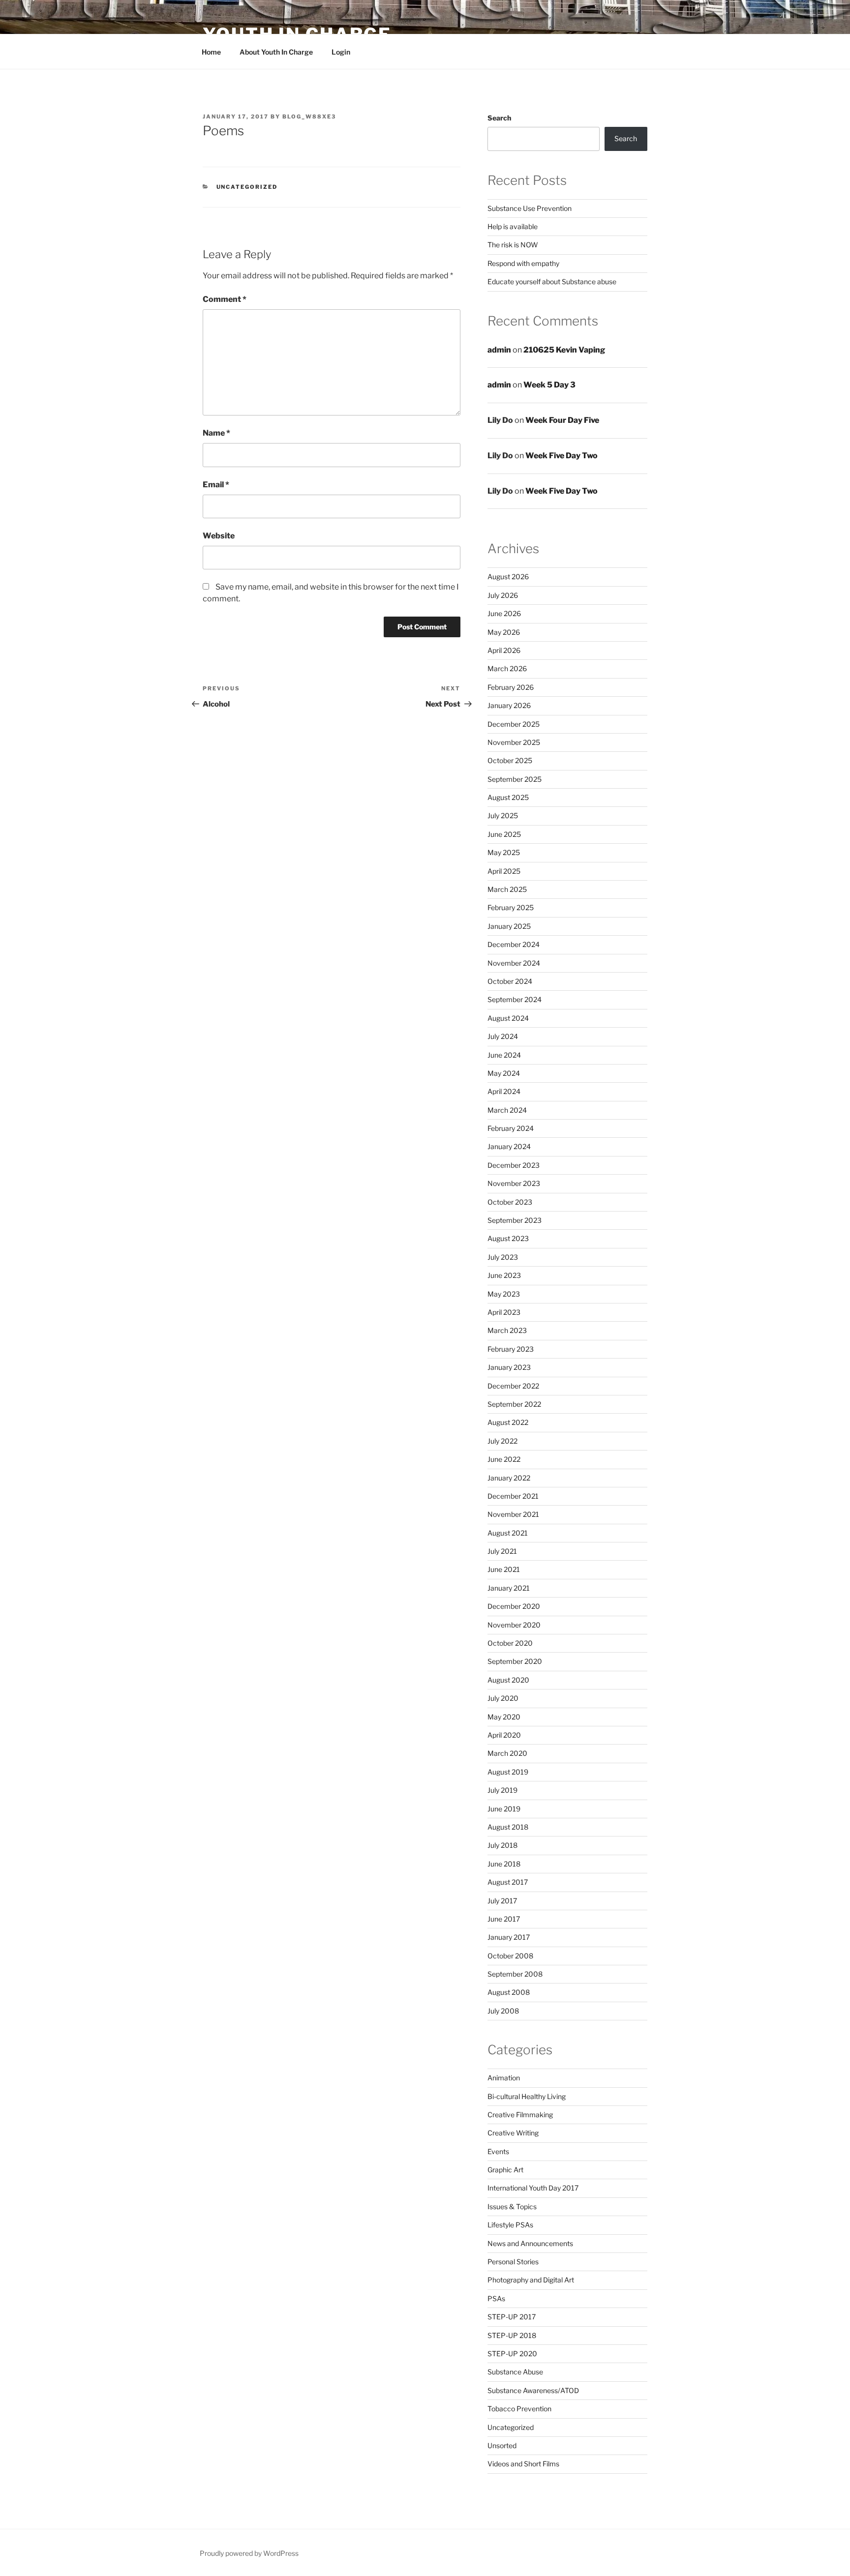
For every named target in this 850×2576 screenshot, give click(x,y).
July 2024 (503, 1036)
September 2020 (515, 1661)
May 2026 (504, 632)
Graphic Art (505, 2170)
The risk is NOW (513, 245)
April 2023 (504, 1312)
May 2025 (504, 852)
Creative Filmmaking (520, 2115)
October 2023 (510, 1202)
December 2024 (514, 944)
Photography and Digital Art (531, 2280)
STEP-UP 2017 (512, 2317)
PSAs (496, 2298)
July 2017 (502, 1901)
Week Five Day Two (562, 456)
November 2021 (513, 1514)
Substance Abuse (515, 2372)
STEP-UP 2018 (512, 2335)
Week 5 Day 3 (549, 385)
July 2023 (503, 1257)
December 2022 (513, 1386)
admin (499, 350)
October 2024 (510, 981)
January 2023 (509, 1367)
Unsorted (502, 2445)
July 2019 (502, 1790)
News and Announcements (530, 2243)
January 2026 (509, 705)
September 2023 (515, 1220)
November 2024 (514, 963)
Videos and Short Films (523, 2464)
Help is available (513, 226)
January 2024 (509, 1146)
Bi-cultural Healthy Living (527, 2096)
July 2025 (503, 815)
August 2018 (508, 1827)
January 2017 (509, 1937)
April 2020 (504, 1735)
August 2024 (508, 1018)
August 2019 (508, 1772)
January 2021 (509, 1588)
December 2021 (513, 1496)
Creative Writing (513, 2133)
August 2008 (509, 1992)
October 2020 (510, 1643)
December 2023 (514, 1165)
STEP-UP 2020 (512, 2354)
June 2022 (504, 1459)
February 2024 (511, 1128)
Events (498, 2151)
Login (341, 52)
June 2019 (504, 1809)
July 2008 (503, 2011)
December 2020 (514, 1606)
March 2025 (507, 889)
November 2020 (514, 1625)
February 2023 (511, 1349)
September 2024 (515, 999)
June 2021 (504, 1569)
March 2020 (507, 1753)
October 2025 (510, 760)
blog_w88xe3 (309, 117)
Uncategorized (247, 187)
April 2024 (504, 1091)
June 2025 (504, 834)
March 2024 (507, 1110)
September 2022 (514, 1404)
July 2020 (503, 1698)
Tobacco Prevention (519, 2409)
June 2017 (504, 1919)
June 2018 (504, 1864)
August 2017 (508, 1882)
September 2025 (515, 779)
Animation (504, 2078)
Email (216, 485)
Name (216, 433)
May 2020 (504, 1717)
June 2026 (504, 613)
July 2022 (502, 1441)
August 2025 (508, 797)
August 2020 (508, 1680)
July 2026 (503, 595)
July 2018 (502, 1845)
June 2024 (504, 1055)
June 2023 (504, 1275)
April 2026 (504, 650)
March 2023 (507, 1330)
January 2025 (509, 926)
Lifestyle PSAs (510, 2225)
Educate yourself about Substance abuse (552, 281)
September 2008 (515, 1974)
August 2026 (508, 577)
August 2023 (508, 1238)
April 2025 (504, 871)
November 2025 (514, 742)
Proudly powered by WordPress (249, 2553)
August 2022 (508, 1422)
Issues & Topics (512, 2206)
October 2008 (510, 1956)
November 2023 (514, 1183)
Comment (225, 299)
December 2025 (514, 724)
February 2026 (511, 687)
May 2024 (504, 1073)
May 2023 (504, 1294)
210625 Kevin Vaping (564, 350)
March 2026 (507, 668)
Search (499, 118)
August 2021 (508, 1533)
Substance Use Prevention (530, 208)
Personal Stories (513, 2262)
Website (219, 536)
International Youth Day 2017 (533, 2188)
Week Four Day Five (562, 420)
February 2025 (511, 907)
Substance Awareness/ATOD (533, 2390)
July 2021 (502, 1551)
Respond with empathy (523, 263)
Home (211, 52)
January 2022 (509, 1478)
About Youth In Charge (276, 52)
